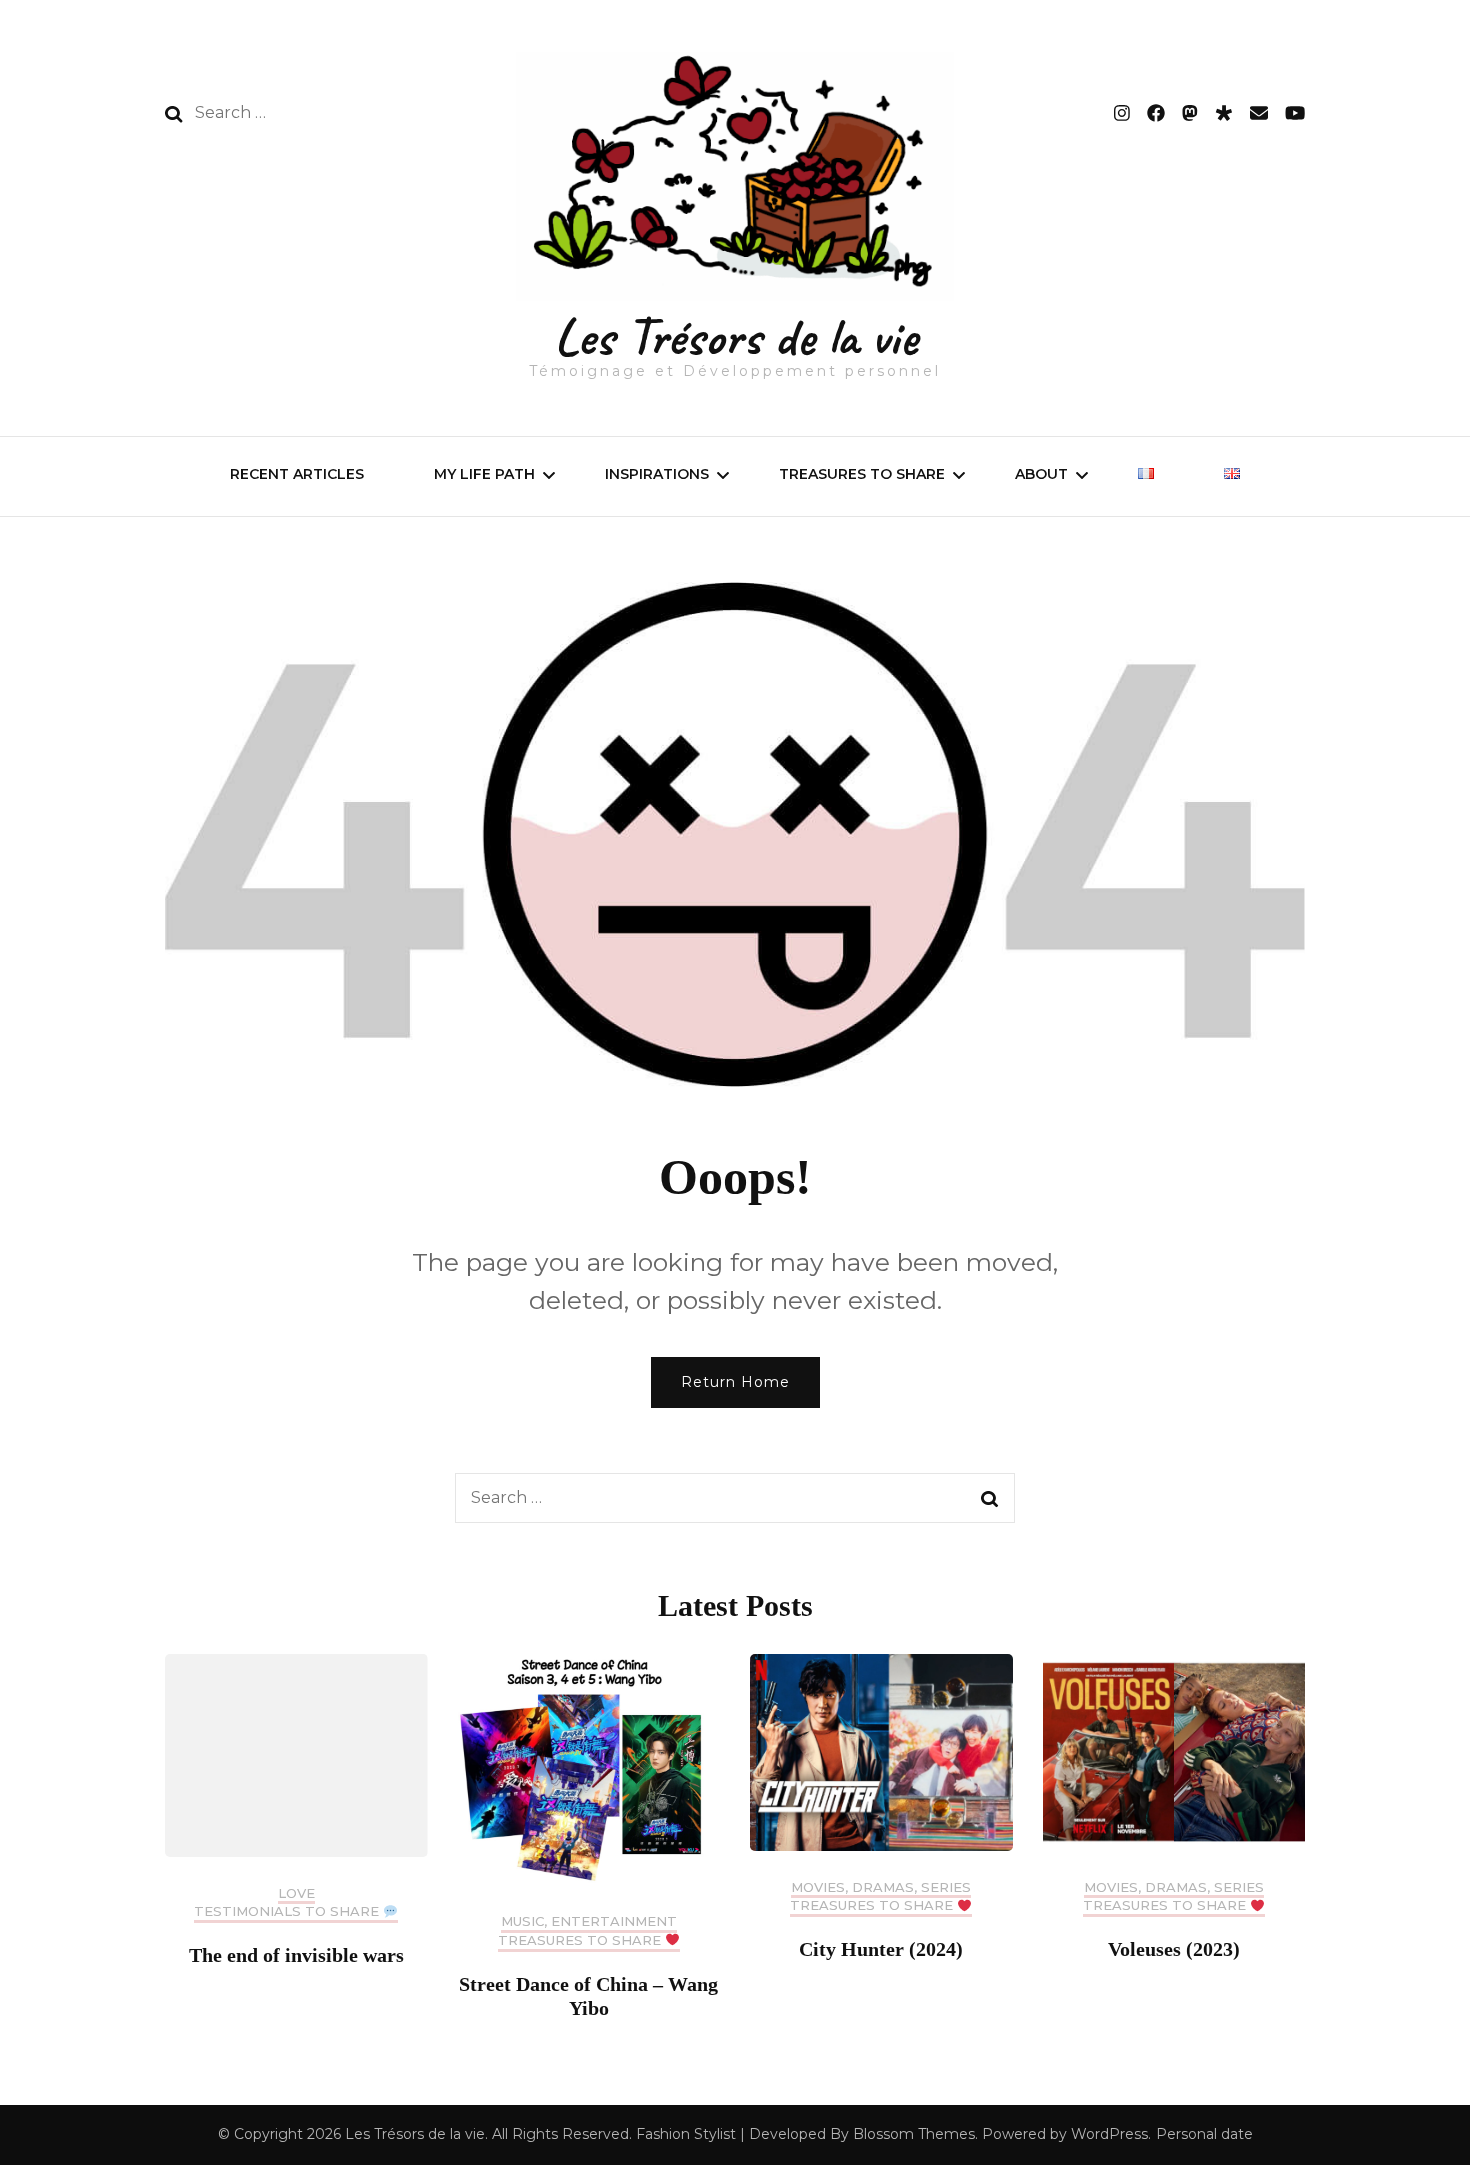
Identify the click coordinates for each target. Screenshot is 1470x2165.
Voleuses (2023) (1174, 1949)
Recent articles (297, 474)
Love (296, 1893)
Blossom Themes (914, 2134)
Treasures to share (862, 474)
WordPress (1109, 2134)
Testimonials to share (288, 1911)
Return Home (735, 1382)
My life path (484, 474)
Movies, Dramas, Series (881, 1887)
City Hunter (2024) (881, 1949)
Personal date (1204, 2134)
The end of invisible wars (296, 1955)
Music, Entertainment (589, 1921)
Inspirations (657, 474)
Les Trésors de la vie (735, 336)
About (1041, 474)
